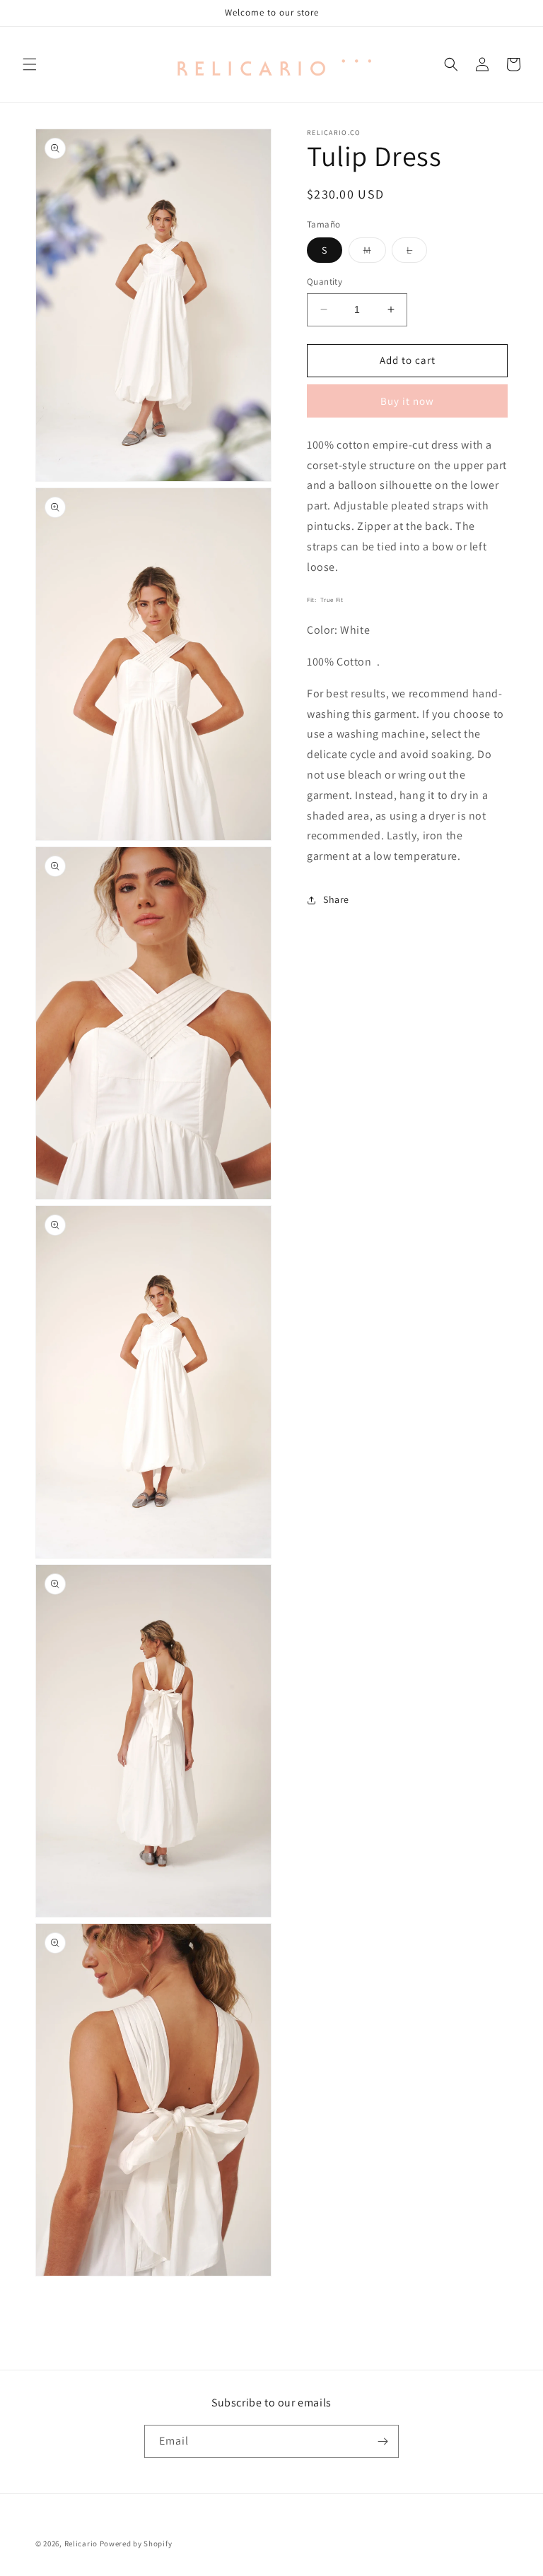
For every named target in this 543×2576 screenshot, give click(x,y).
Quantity (325, 282)
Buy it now (407, 401)
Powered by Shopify (136, 2543)
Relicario (81, 2543)
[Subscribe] (383, 2441)
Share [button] (336, 899)
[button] (30, 64)
